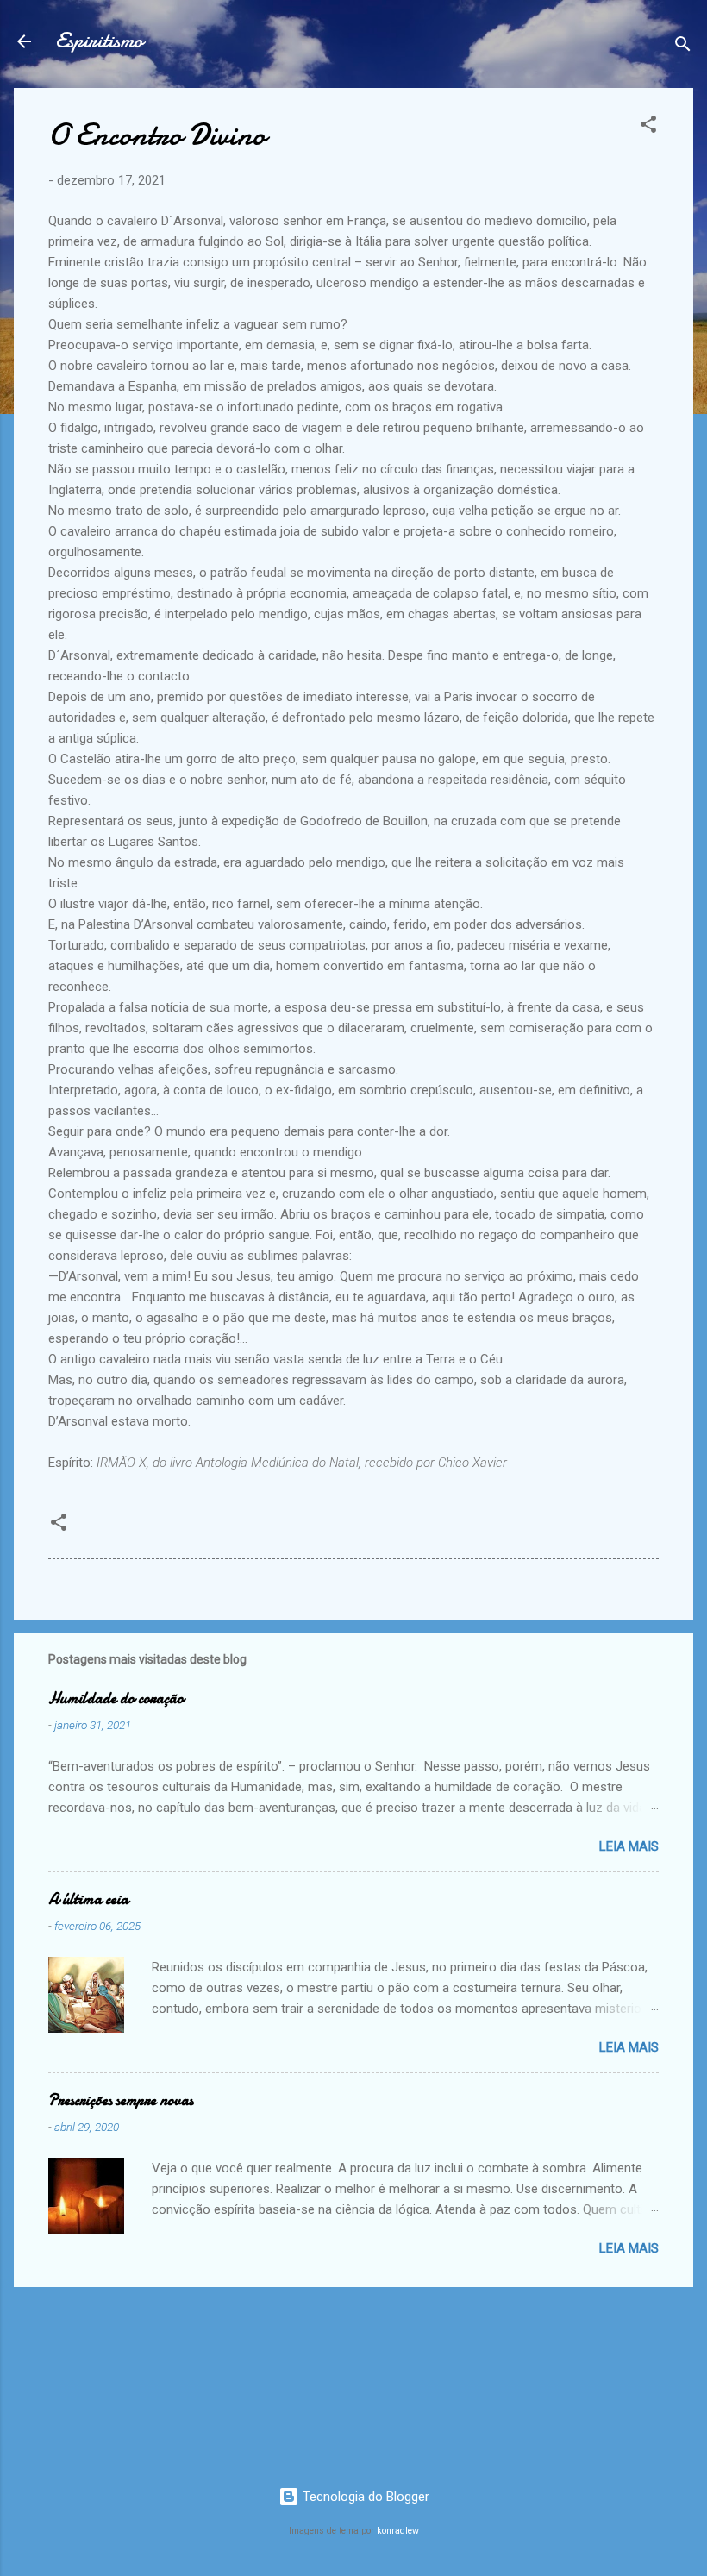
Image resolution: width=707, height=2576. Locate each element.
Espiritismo (99, 41)
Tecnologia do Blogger (364, 2497)
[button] (648, 127)
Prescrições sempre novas (121, 2100)
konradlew (398, 2531)
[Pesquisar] (683, 47)
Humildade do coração (116, 1699)
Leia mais (629, 1846)
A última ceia (88, 1899)
